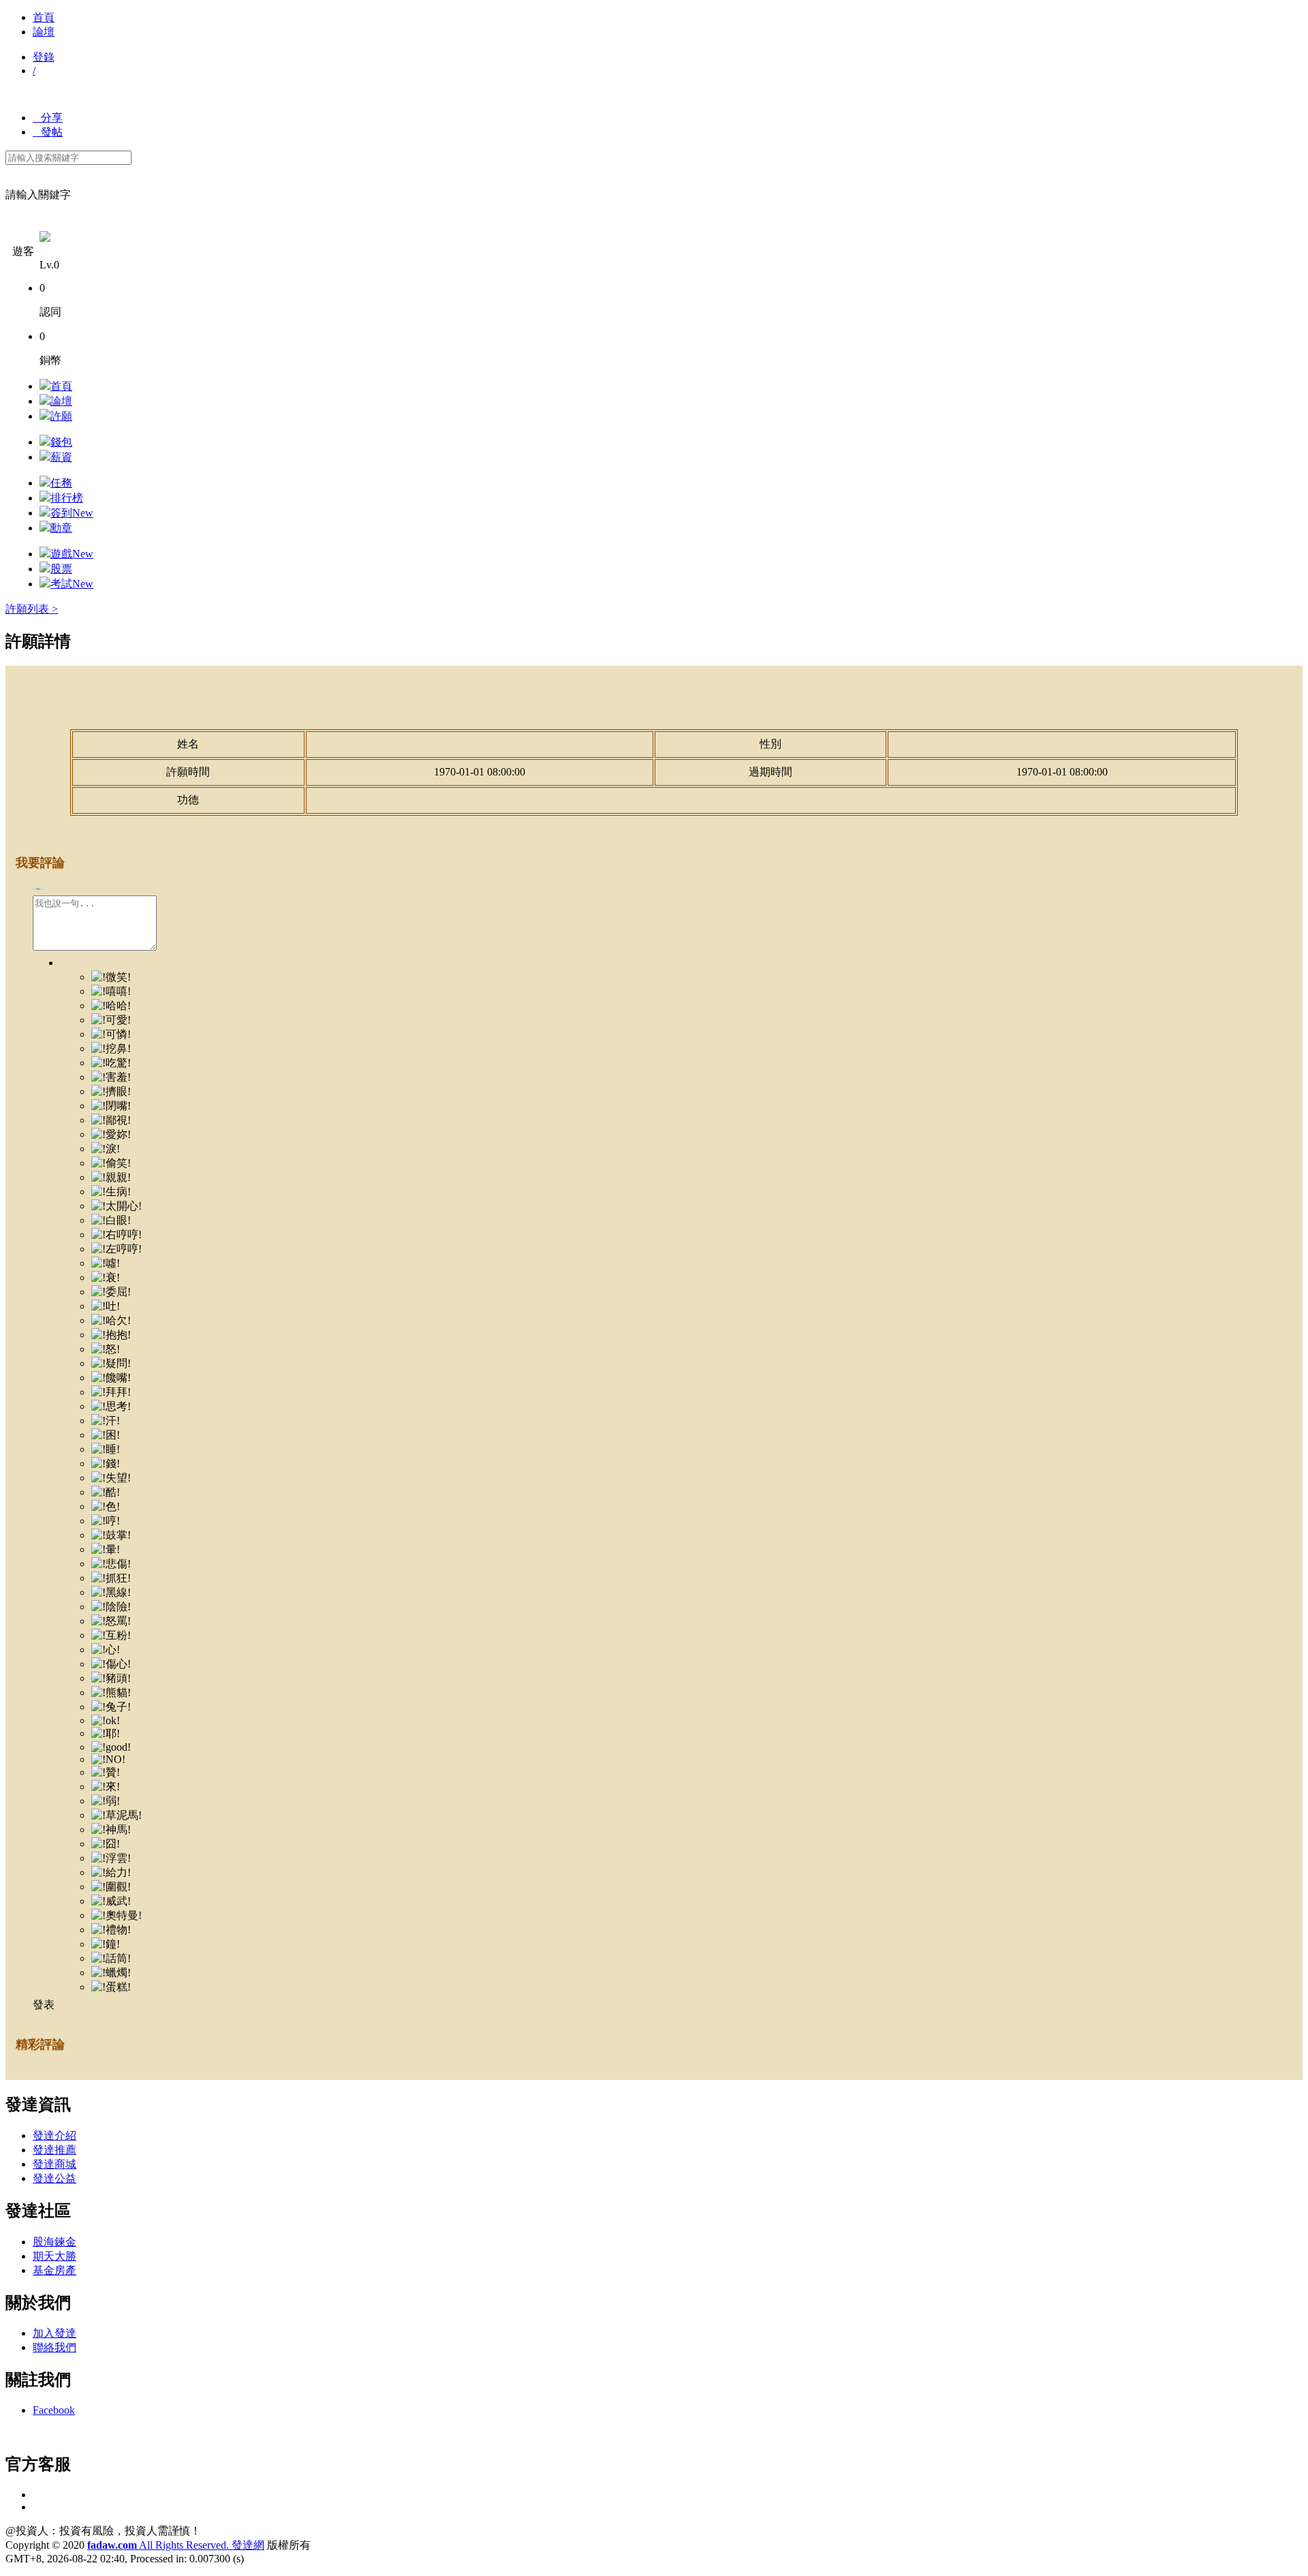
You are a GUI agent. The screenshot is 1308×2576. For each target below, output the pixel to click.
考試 (72, 584)
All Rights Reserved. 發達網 (176, 2545)
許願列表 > (32, 609)
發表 (44, 2005)
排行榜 (67, 498)
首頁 (44, 17)
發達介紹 (54, 2135)
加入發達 (54, 2333)
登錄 (44, 57)
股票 (61, 569)
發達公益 (54, 2178)
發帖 (48, 132)
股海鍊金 (54, 2242)
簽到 (72, 513)
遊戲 (72, 554)
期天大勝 (54, 2256)
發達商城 (54, 2164)
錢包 (61, 442)
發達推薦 (54, 2150)
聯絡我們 (54, 2347)
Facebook (54, 2410)
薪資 (61, 457)
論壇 (44, 32)
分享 (48, 118)
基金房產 (54, 2270)
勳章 (61, 528)
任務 (61, 483)
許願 (61, 416)
